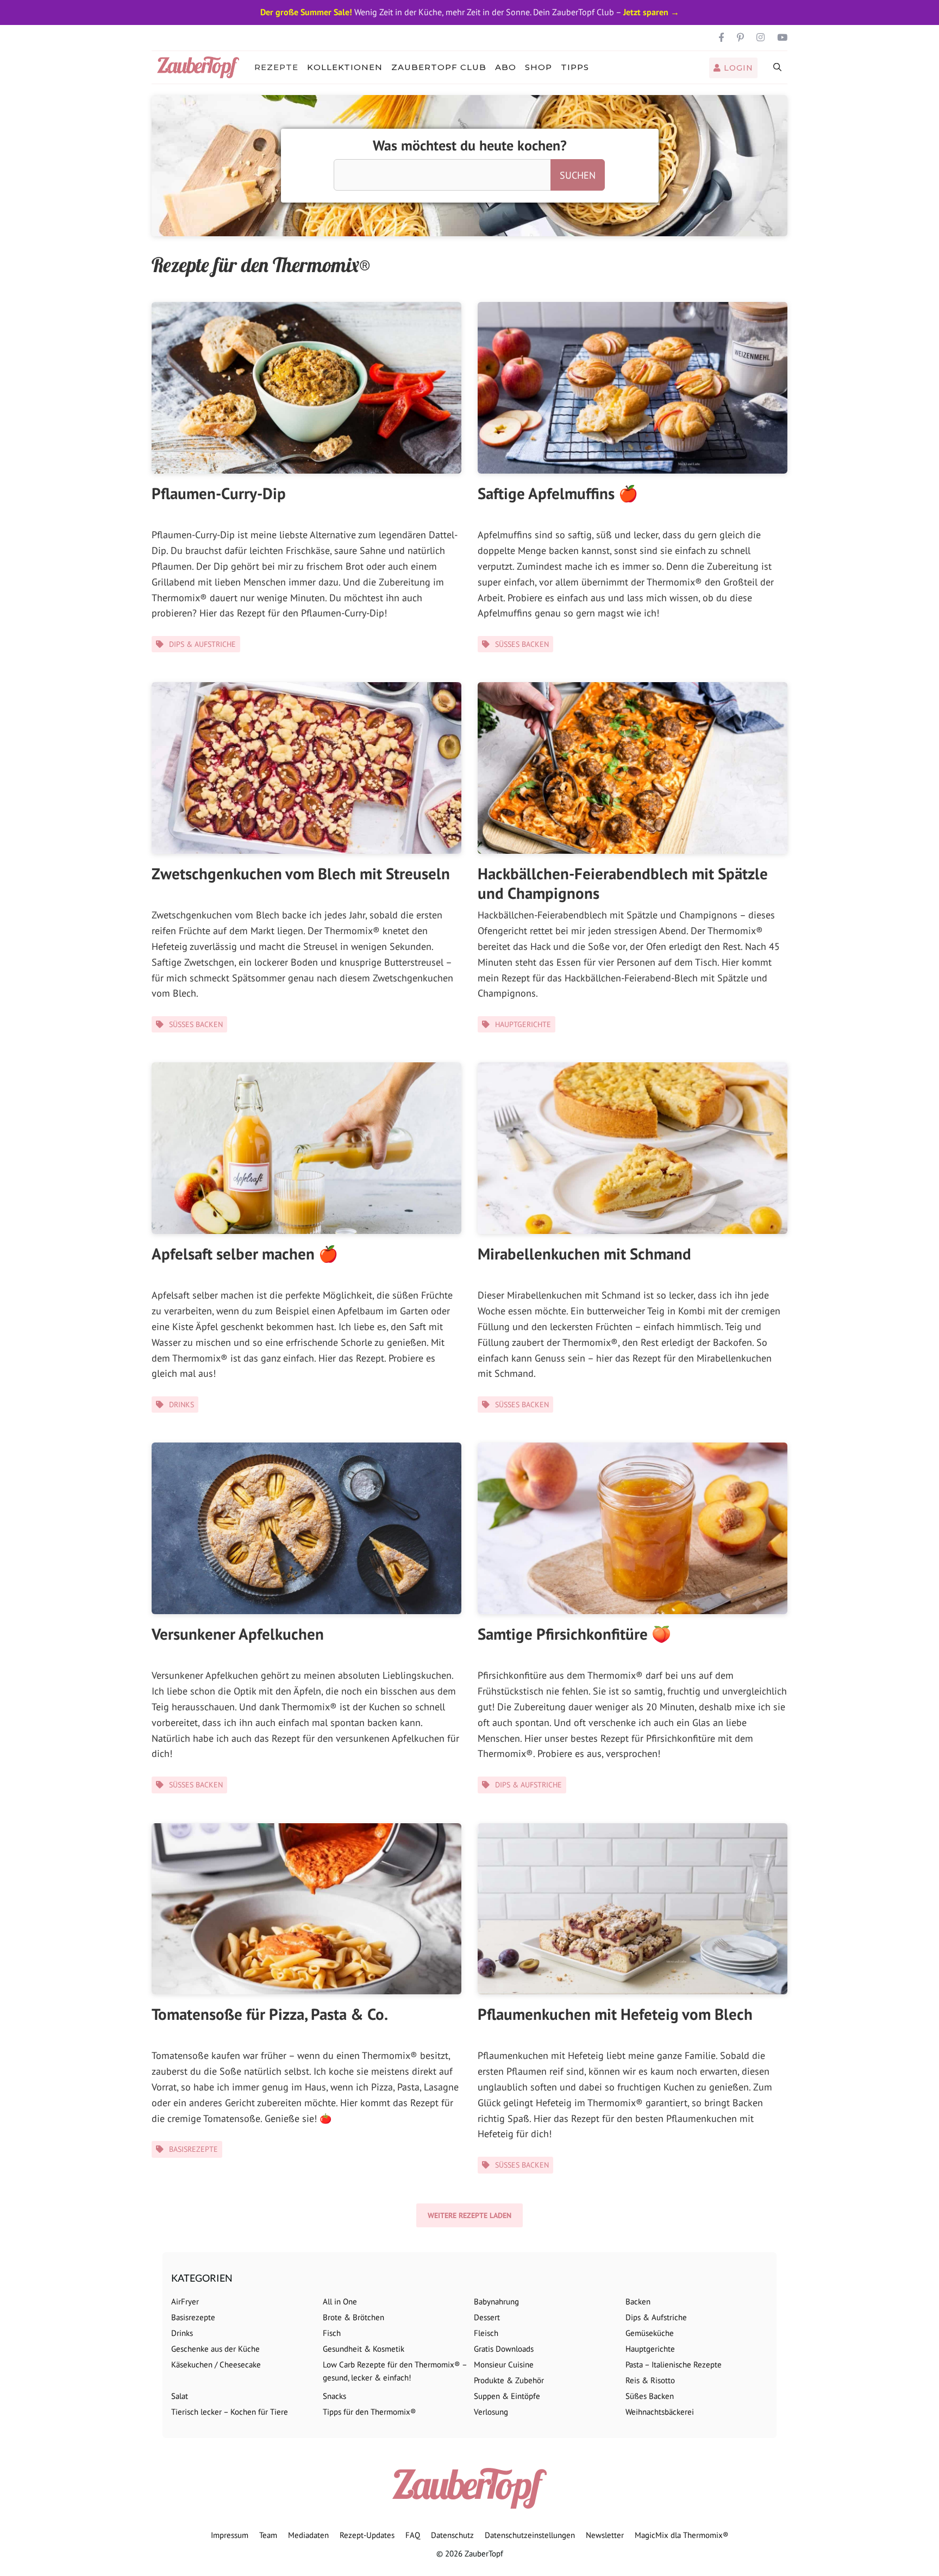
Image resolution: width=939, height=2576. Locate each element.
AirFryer (185, 2301)
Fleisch (486, 2333)
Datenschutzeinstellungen (530, 2535)
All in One (340, 2301)
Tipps (575, 67)
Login (737, 68)
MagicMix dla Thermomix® (682, 2535)
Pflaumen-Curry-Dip (219, 493)
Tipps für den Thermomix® (370, 2412)
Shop (539, 67)
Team (268, 2535)
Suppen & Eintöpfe (507, 2396)
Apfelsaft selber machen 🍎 (245, 1254)
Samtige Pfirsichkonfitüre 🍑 (574, 1634)
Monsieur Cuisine (504, 2364)
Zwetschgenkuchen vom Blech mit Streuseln (301, 873)
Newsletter (605, 2535)
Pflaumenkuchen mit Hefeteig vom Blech (615, 2014)
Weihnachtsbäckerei (660, 2412)
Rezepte (276, 67)
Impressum (230, 2535)
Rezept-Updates (367, 2535)
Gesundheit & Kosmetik (364, 2349)
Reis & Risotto (650, 2380)
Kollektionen (345, 67)
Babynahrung (496, 2301)
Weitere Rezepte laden (469, 2215)
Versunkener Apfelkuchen (238, 1634)
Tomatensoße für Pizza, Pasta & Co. (270, 2014)
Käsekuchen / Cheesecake (216, 2364)
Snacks (334, 2396)
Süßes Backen (522, 644)
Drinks (181, 1404)
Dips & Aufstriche (202, 644)
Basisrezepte (193, 2149)
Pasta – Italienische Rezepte (674, 2364)
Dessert (487, 2317)
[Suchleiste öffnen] (778, 67)
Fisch (332, 2333)
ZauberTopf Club (439, 67)
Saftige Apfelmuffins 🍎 (558, 493)
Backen (638, 2301)
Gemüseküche (650, 2333)
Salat (180, 2396)
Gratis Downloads (504, 2349)
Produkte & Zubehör (509, 2380)
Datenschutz (452, 2535)
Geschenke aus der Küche (215, 2349)
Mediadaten (308, 2535)
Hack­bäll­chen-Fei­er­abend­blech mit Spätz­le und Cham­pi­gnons (623, 883)
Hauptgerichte (523, 1024)
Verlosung (491, 2412)
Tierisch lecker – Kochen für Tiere (230, 2412)
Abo (506, 67)
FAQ (413, 2535)
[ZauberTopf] (201, 67)
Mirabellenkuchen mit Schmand (584, 1254)
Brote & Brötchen (353, 2317)
